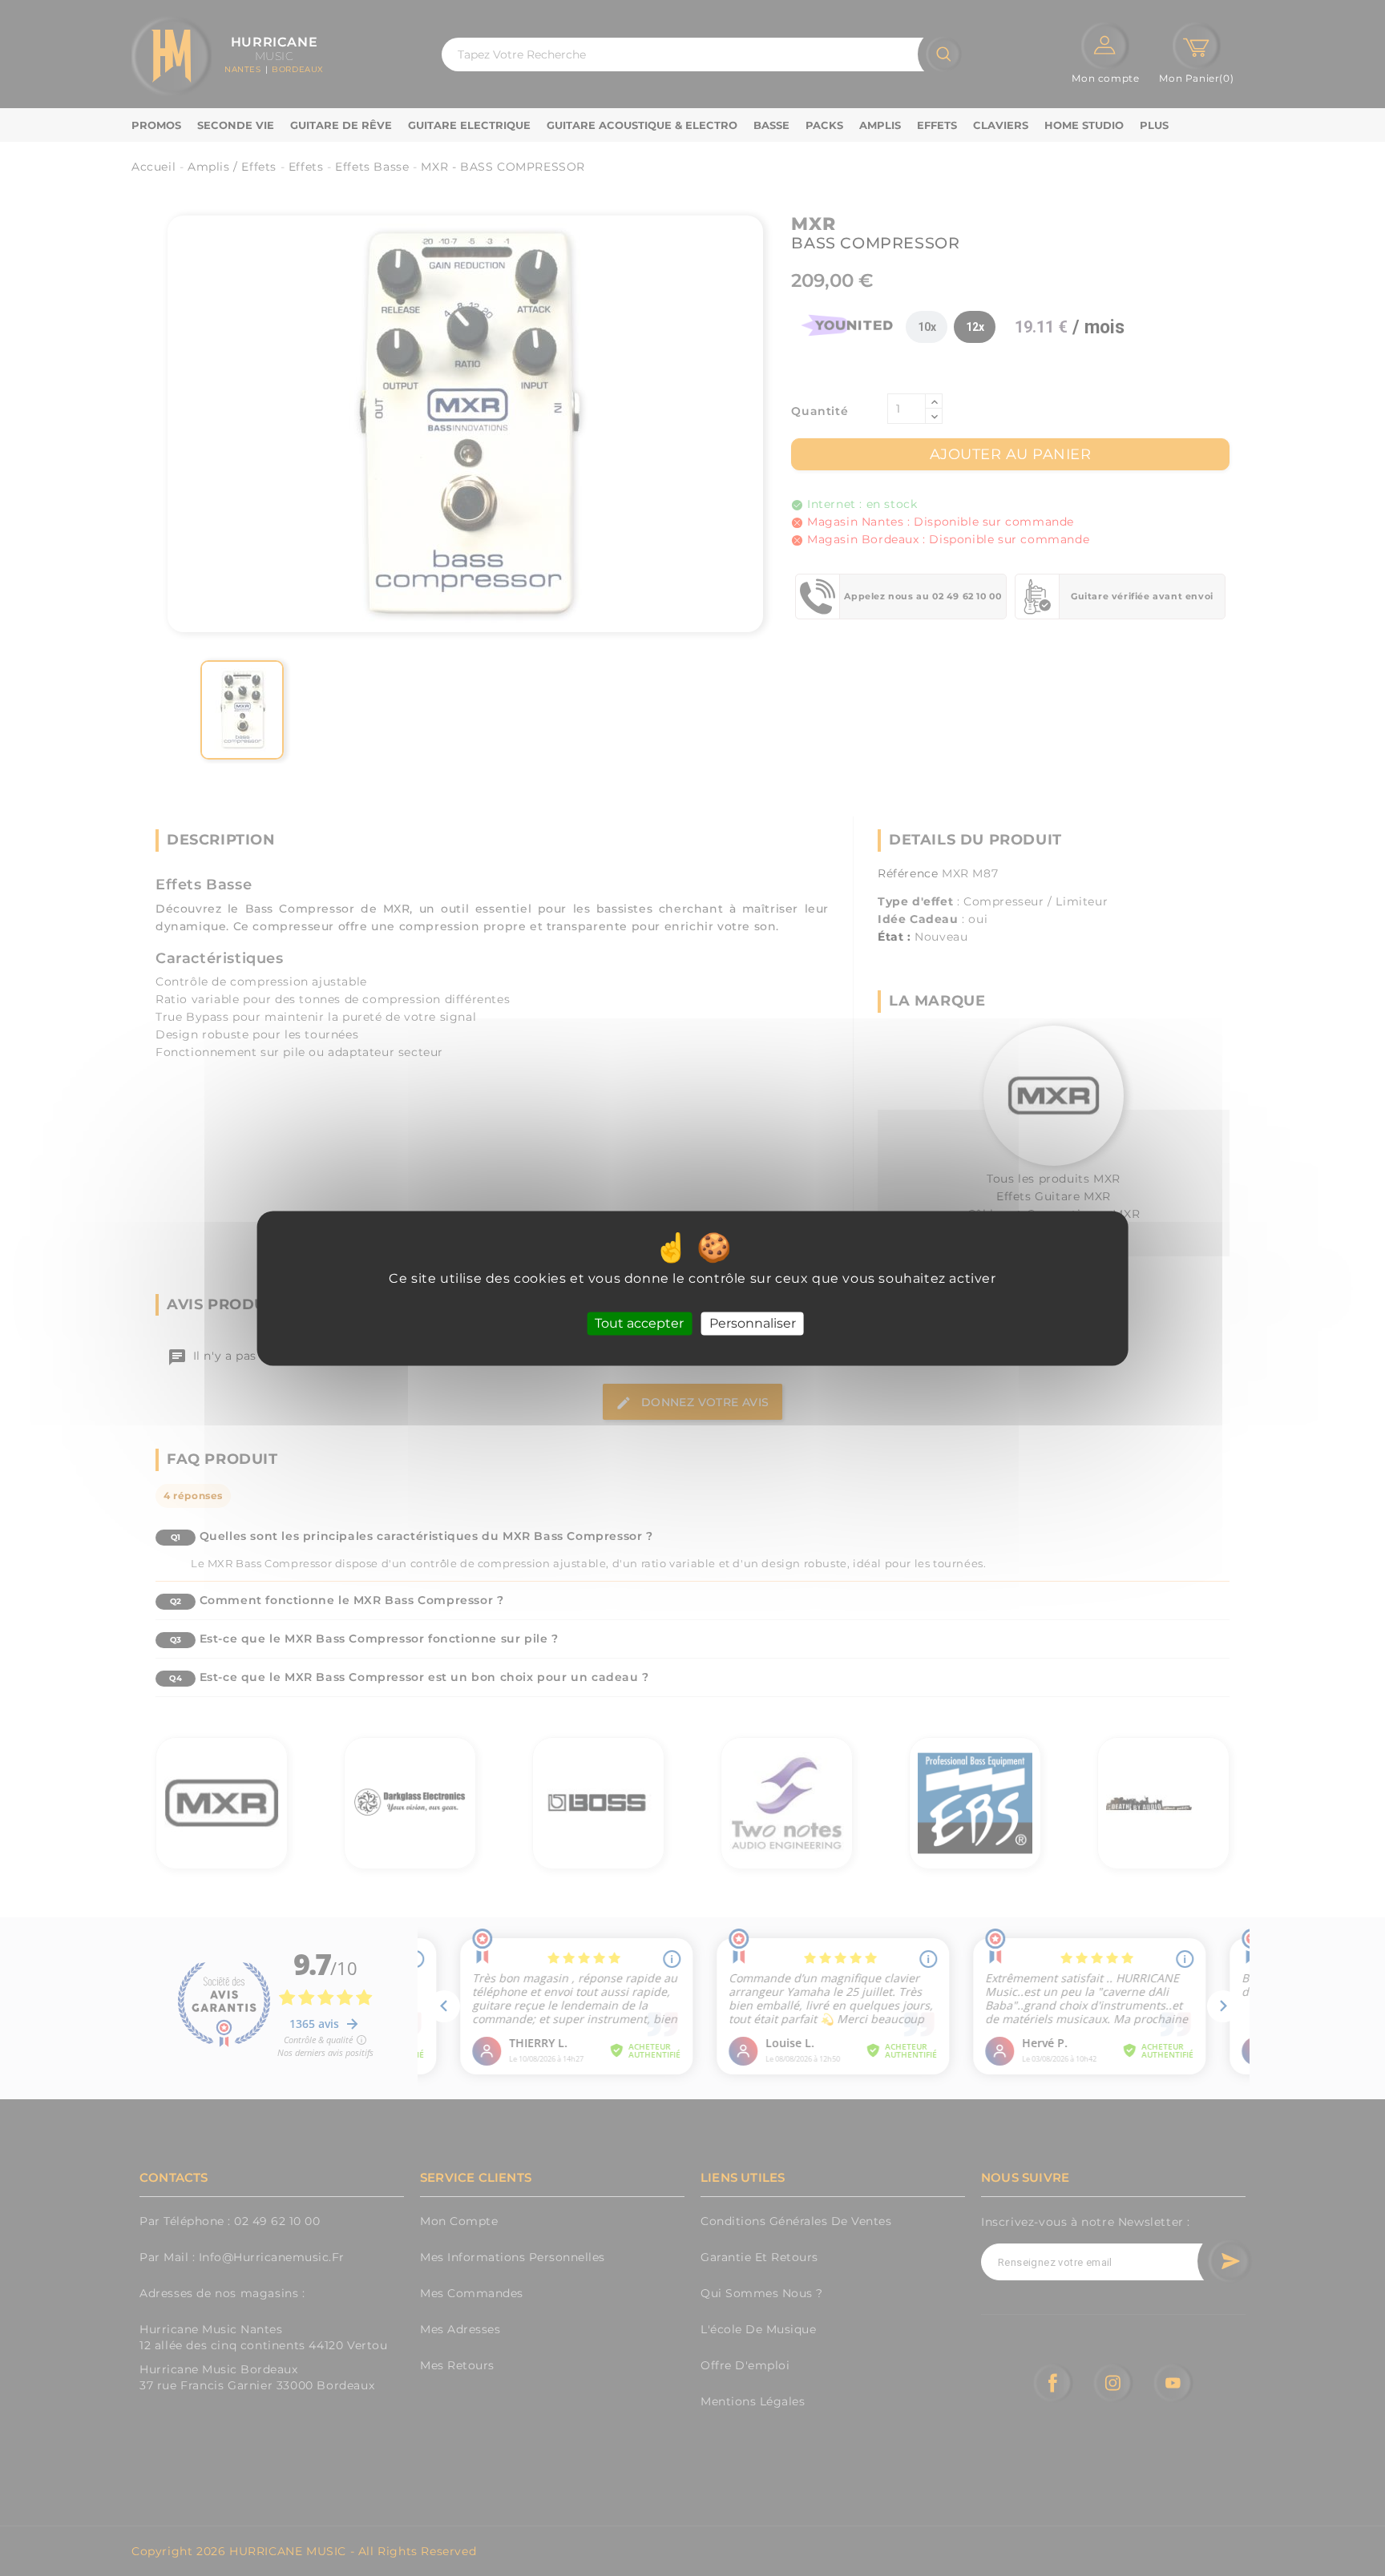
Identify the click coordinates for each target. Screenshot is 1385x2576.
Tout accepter (639, 1323)
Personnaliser (753, 1323)
